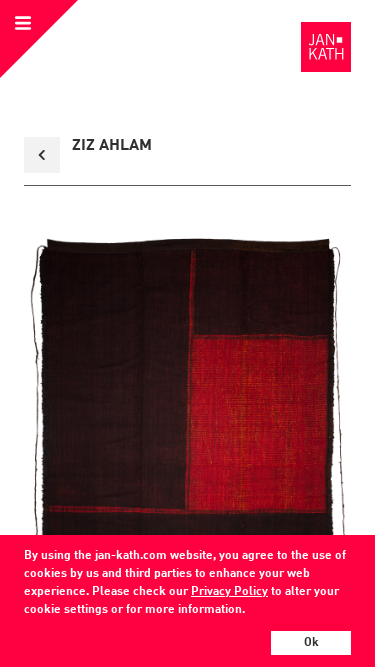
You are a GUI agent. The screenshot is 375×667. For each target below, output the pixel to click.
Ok (311, 643)
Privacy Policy (229, 592)
